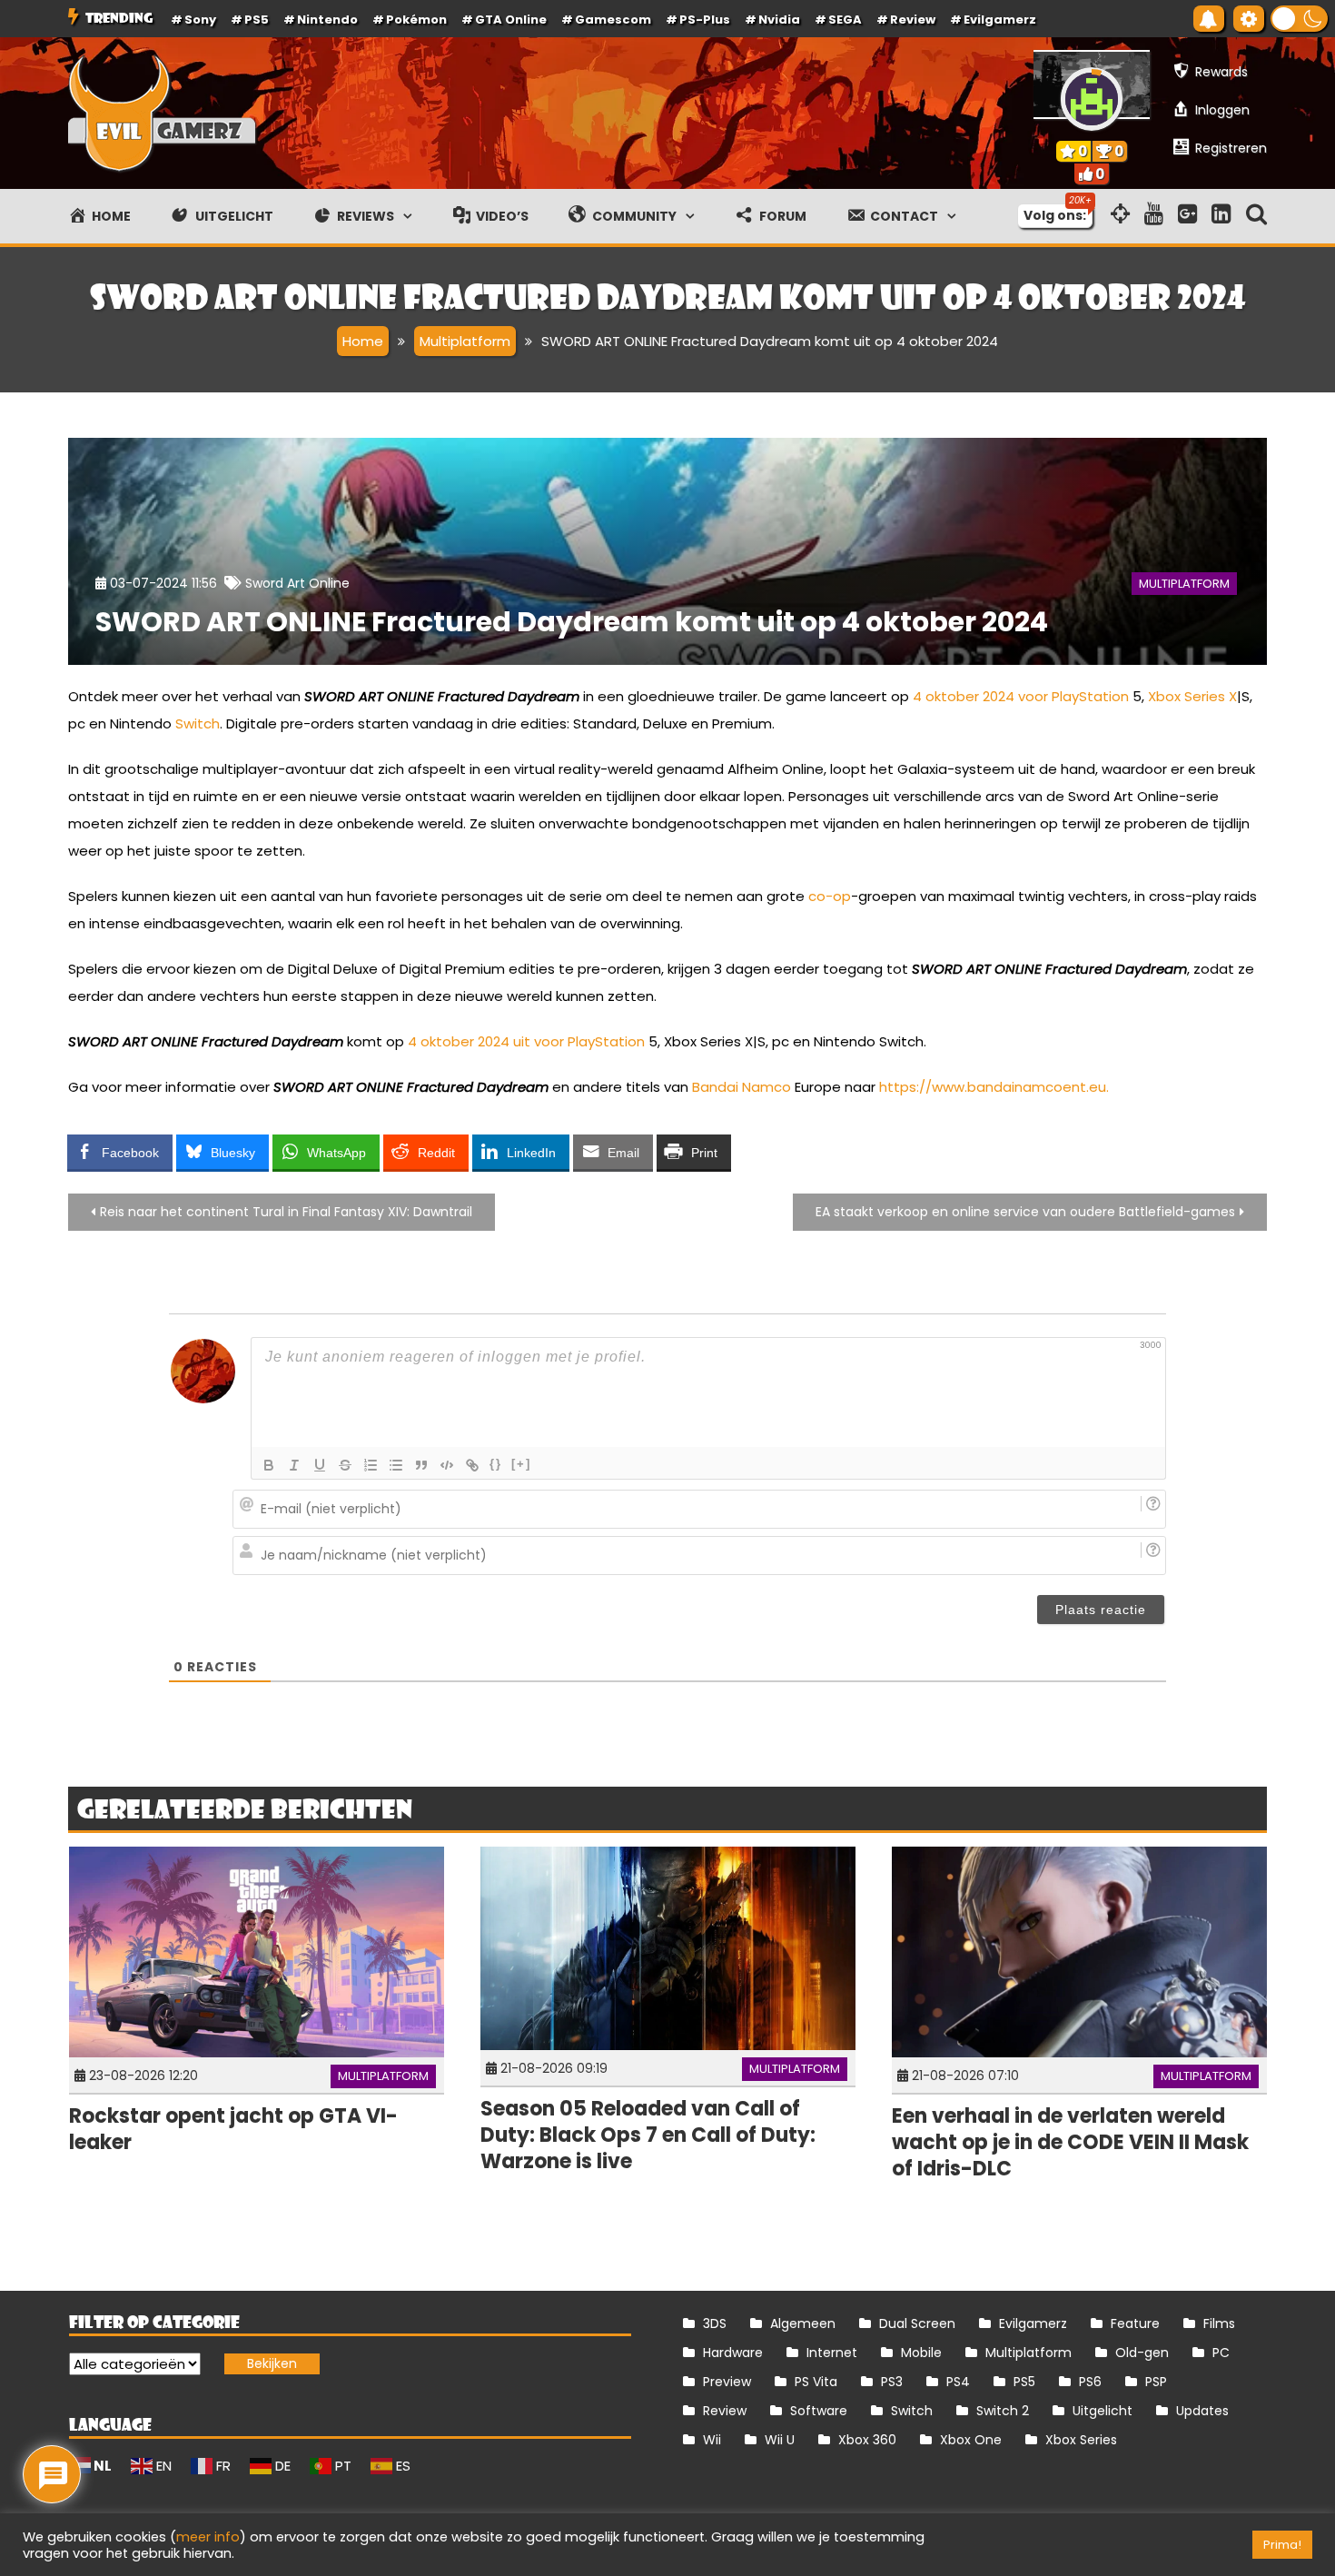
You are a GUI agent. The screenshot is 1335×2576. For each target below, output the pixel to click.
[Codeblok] (447, 1465)
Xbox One (971, 2440)
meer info (208, 2537)
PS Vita (816, 2382)
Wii (712, 2440)
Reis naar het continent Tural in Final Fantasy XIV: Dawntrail (286, 1212)
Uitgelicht (1103, 2411)
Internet (832, 2353)
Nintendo (327, 20)
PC (1221, 2353)
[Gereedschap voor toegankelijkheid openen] (1249, 19)
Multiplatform (1184, 584)
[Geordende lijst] (371, 1465)
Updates (1202, 2411)
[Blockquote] (421, 1465)
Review (725, 2411)
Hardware (733, 2353)
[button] (1299, 19)
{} (496, 1464)
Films (1219, 2323)
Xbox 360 (867, 2440)
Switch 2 (1003, 2411)
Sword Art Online (297, 583)
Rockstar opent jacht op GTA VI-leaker (233, 2129)
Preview (727, 2382)
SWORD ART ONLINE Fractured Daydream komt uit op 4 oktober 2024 (572, 622)
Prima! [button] (1282, 2545)
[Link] (472, 1465)
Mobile (921, 2353)
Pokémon (416, 20)
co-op (830, 896)
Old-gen (1142, 2353)
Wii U (780, 2440)
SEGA (845, 20)
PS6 (1090, 2382)
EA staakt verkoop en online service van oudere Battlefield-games (1025, 1212)
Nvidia (779, 20)
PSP (1156, 2382)
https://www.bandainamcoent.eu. (994, 1087)
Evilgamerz (1000, 20)
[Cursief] (294, 1465)
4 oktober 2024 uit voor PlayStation (526, 1041)
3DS (715, 2323)
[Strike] (345, 1465)
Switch (198, 723)
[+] (521, 1464)
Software (819, 2411)
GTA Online (511, 20)
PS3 (892, 2382)
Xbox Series (1081, 2440)
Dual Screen (917, 2323)
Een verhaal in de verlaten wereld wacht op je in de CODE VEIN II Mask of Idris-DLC (1070, 2142)
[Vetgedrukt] (269, 1465)
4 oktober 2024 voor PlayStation (1021, 696)
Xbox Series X (1192, 696)
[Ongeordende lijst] (396, 1465)
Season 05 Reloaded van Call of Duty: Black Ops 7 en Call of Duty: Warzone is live (648, 2135)
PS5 (257, 20)
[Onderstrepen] (320, 1465)
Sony (200, 20)
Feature (1135, 2323)
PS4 (958, 2382)
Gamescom (613, 20)
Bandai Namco (742, 1087)
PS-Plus (705, 20)
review (913, 20)
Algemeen (803, 2323)
